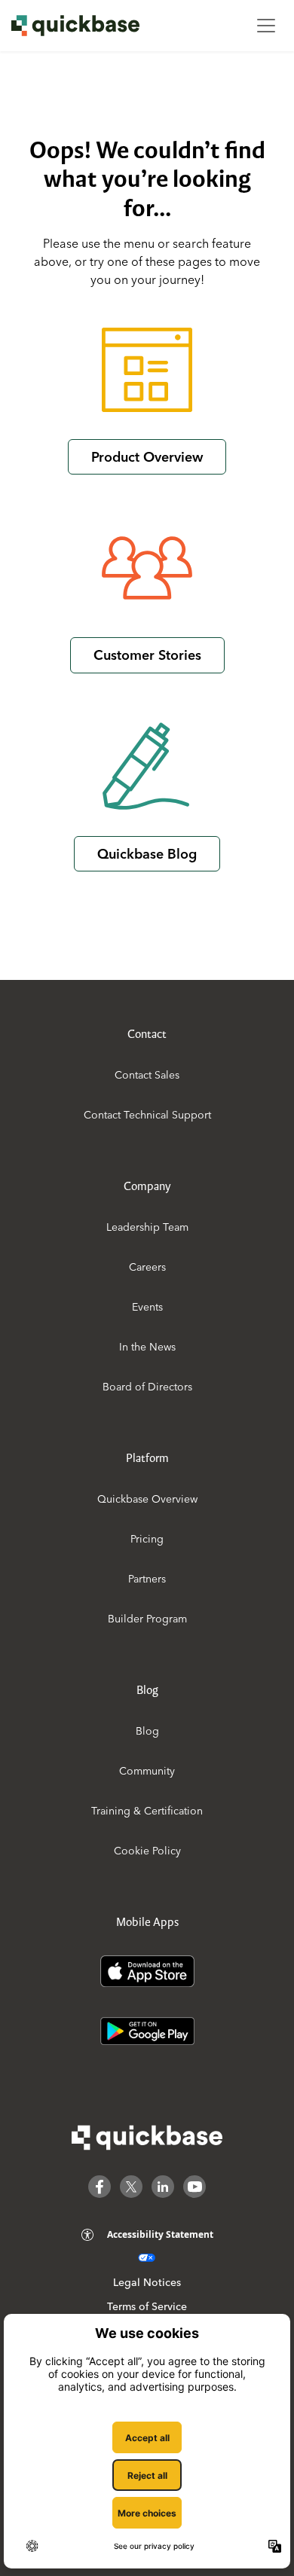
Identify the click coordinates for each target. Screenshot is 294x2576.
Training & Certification (147, 1811)
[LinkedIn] (163, 2187)
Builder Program (147, 1619)
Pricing (147, 1539)
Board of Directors (147, 1387)
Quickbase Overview (147, 1499)
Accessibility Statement (160, 2234)
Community (147, 1771)
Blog (147, 1731)
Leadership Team (147, 1227)
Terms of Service (147, 2306)
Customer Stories (147, 655)
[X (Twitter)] (131, 2187)
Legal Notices (147, 2282)
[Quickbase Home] (147, 2138)
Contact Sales (147, 1075)
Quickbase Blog (147, 854)
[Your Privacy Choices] (147, 2258)
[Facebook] (100, 2187)
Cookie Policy (147, 1851)
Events (147, 1307)
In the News (147, 1347)
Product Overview (147, 457)
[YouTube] (194, 2187)
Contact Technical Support (147, 1115)
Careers (147, 1267)
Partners (147, 1579)
